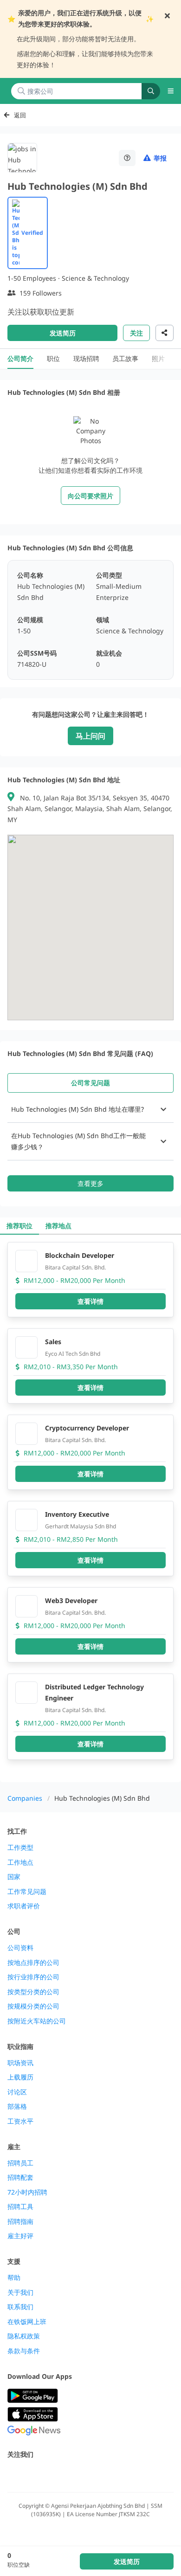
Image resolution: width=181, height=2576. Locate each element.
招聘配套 (20, 2177)
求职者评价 (24, 1906)
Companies (25, 1798)
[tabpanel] (90, 1144)
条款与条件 (24, 2351)
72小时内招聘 (27, 2192)
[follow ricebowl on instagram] (54, 2474)
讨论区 (17, 2092)
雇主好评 (20, 2236)
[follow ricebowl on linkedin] (74, 2474)
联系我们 (20, 2307)
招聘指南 (20, 2222)
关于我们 (20, 2293)
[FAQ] (127, 158)
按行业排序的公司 (33, 1977)
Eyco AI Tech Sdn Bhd (73, 1354)
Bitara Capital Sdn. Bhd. (75, 1267)
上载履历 (20, 2077)
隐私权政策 (24, 2336)
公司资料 (20, 1948)
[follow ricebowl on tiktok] (95, 2474)
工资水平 (20, 2121)
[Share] (165, 333)
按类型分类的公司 (33, 1992)
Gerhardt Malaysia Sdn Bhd (81, 1526)
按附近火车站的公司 (37, 2021)
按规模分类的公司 (33, 2006)
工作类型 (20, 1848)
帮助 (14, 2278)
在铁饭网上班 (27, 2322)
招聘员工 (20, 2163)
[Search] (151, 91)
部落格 (17, 2106)
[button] (90, 1109)
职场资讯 (20, 2063)
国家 (14, 1877)
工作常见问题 (27, 1892)
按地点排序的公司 (33, 1963)
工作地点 (20, 1862)
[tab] (90, 1083)
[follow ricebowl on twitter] (13, 2474)
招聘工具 (20, 2207)
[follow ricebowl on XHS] (115, 2474)
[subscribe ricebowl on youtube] (33, 2474)
